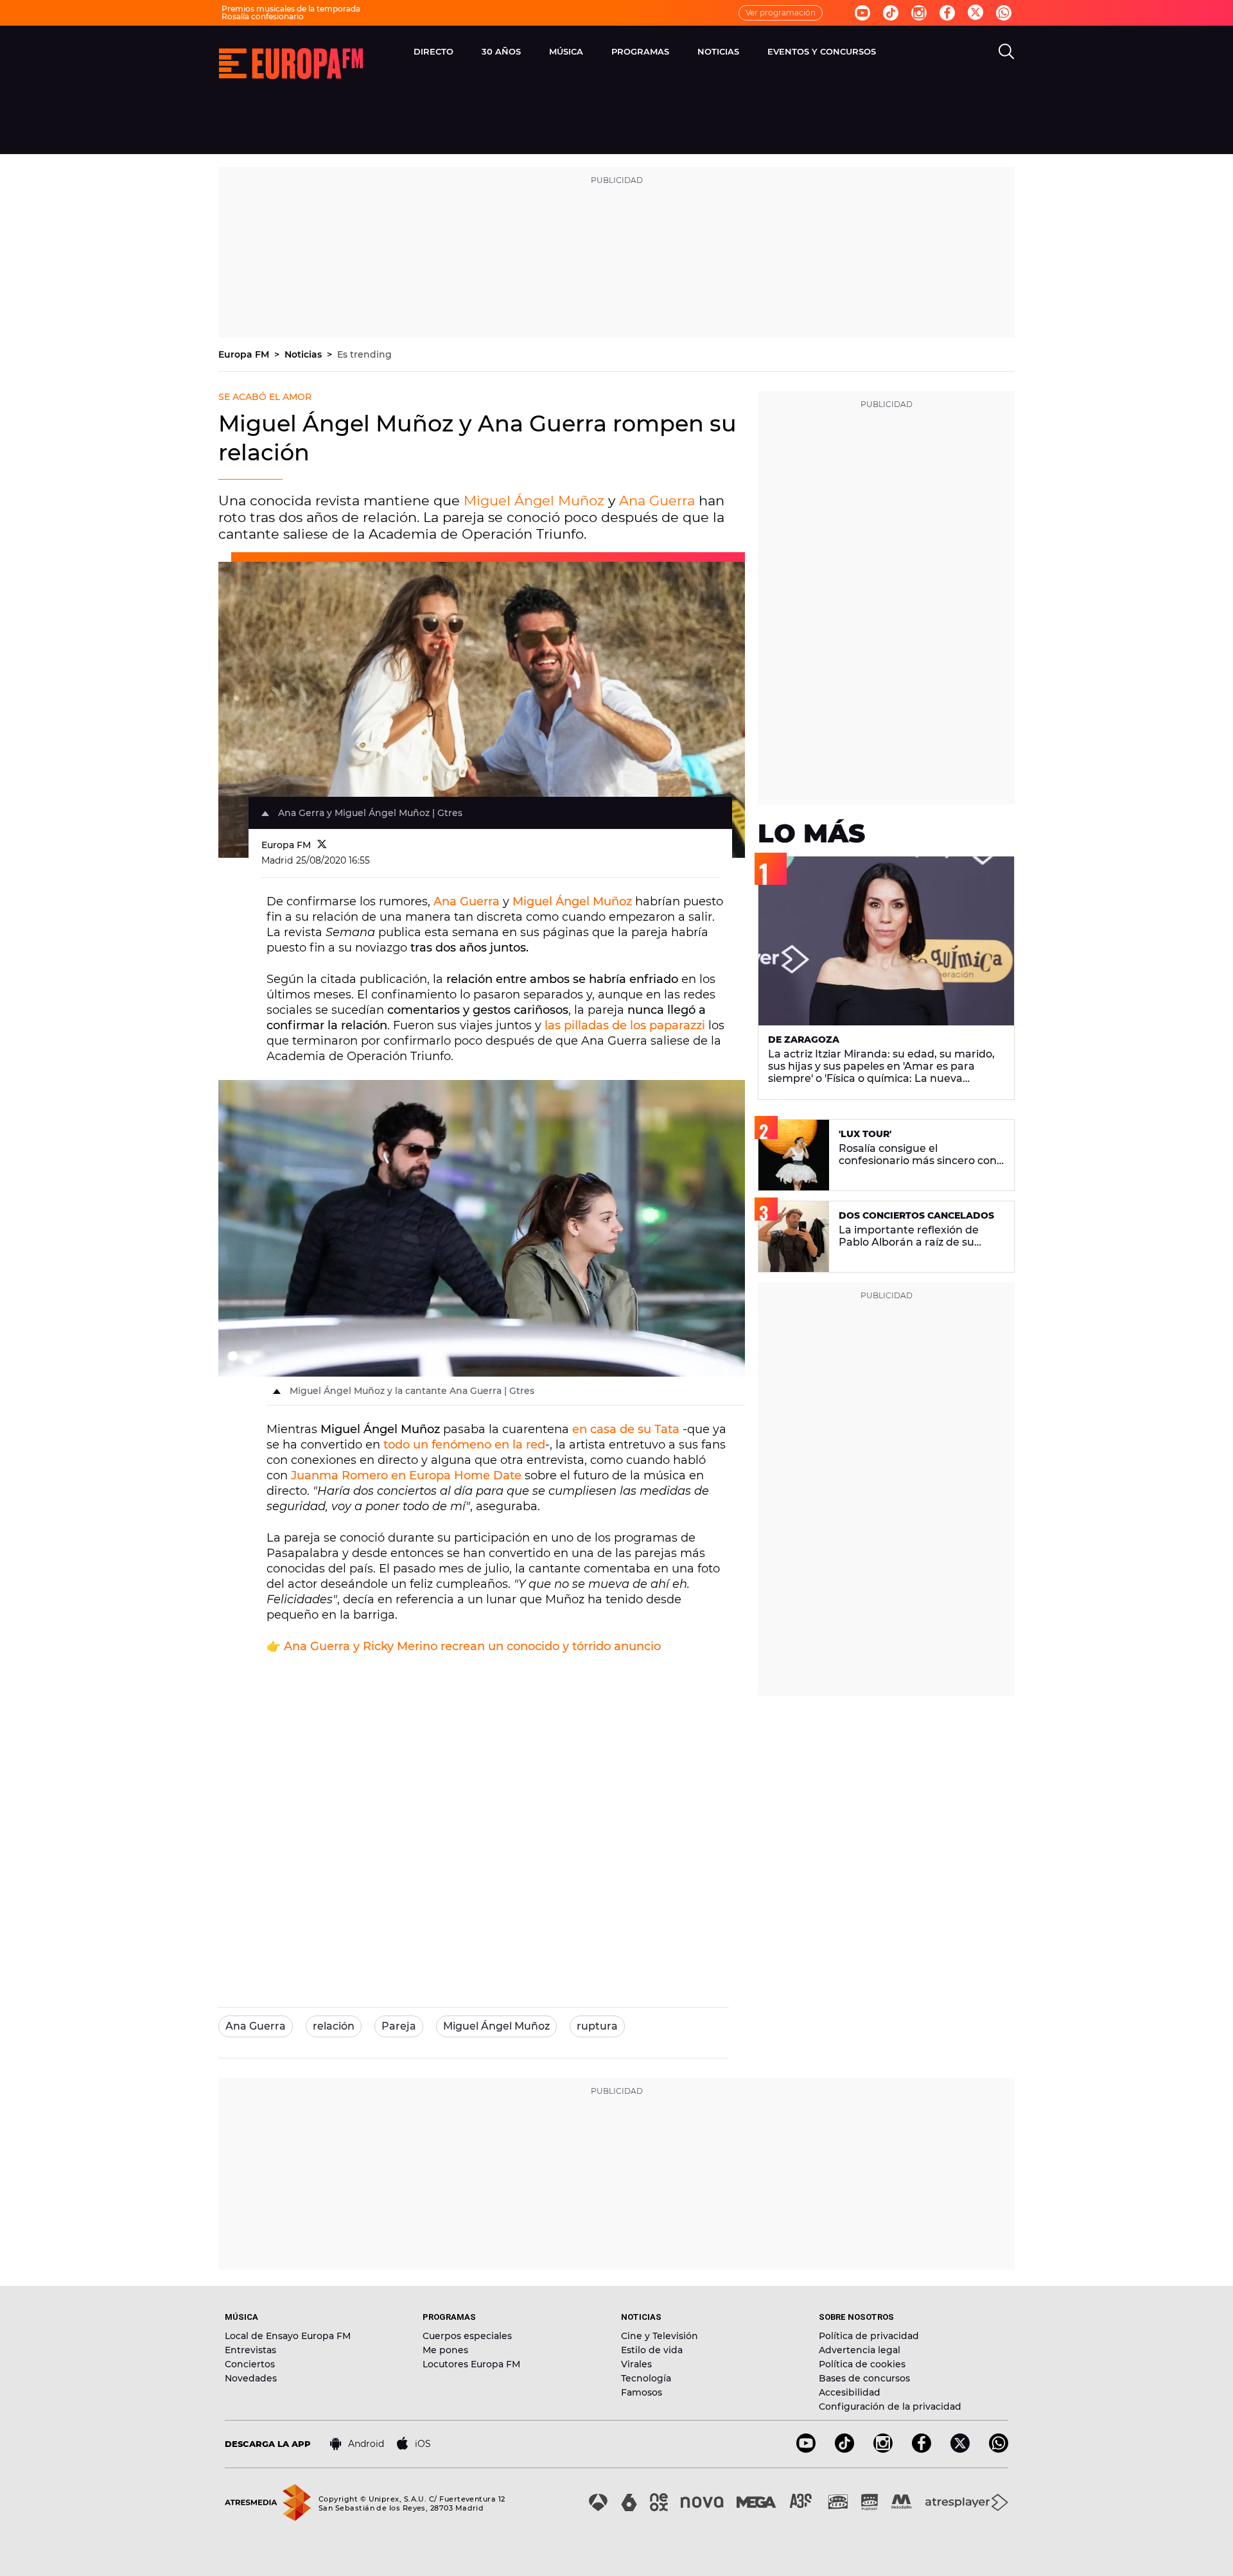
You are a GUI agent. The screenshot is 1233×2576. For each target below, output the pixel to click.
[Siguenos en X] (960, 2449)
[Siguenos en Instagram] (919, 13)
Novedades (251, 2378)
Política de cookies (862, 2364)
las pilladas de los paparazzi (625, 1025)
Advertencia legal (860, 2350)
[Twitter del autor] (322, 845)
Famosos (642, 2392)
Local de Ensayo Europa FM (288, 2336)
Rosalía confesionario (263, 16)
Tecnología (646, 2378)
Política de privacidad (869, 2336)
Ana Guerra (657, 500)
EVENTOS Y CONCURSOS (822, 51)
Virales (636, 2364)
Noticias (304, 354)
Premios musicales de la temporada (291, 9)
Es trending (364, 354)
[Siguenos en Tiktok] (891, 13)
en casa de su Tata (626, 1429)
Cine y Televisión (660, 2336)
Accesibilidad (850, 2392)
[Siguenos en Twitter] (975, 13)
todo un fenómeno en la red (464, 1445)
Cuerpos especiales (467, 2336)
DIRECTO (433, 51)
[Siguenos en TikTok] (844, 2449)
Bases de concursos (864, 2378)
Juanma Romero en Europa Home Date (406, 1475)
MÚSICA (566, 51)
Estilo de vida (652, 2350)
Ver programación (781, 13)
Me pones (445, 2350)
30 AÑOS (501, 51)
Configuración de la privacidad (890, 2406)
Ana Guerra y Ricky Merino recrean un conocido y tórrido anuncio (472, 1646)
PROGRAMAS (640, 51)
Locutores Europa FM (471, 2364)
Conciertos (250, 2364)
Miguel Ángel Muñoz (534, 500)
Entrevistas (250, 2350)
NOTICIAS (718, 51)
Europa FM (245, 354)
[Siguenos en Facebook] (947, 13)
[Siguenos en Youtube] (862, 13)
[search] (1006, 51)
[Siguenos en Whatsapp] (1004, 13)
